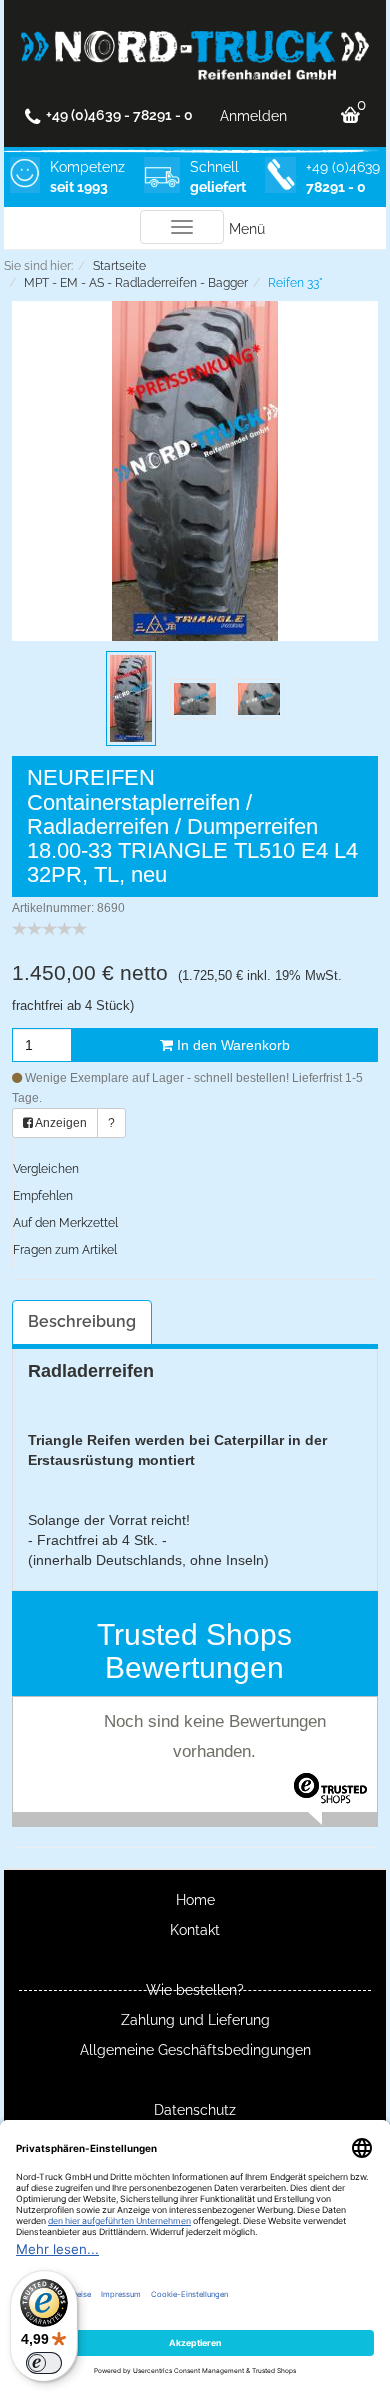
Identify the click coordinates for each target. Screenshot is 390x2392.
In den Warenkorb (231, 1045)
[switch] (44, 2363)
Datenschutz (195, 2110)
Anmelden (253, 116)
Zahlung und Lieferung (195, 2020)
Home (195, 1900)
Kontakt (195, 1930)
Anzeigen (60, 1123)
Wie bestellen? (195, 1990)
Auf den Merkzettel (65, 1223)
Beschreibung (82, 1321)
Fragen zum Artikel (65, 1250)
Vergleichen (46, 1169)
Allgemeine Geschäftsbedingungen (195, 2050)
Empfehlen (43, 1196)
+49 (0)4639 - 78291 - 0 (119, 115)
